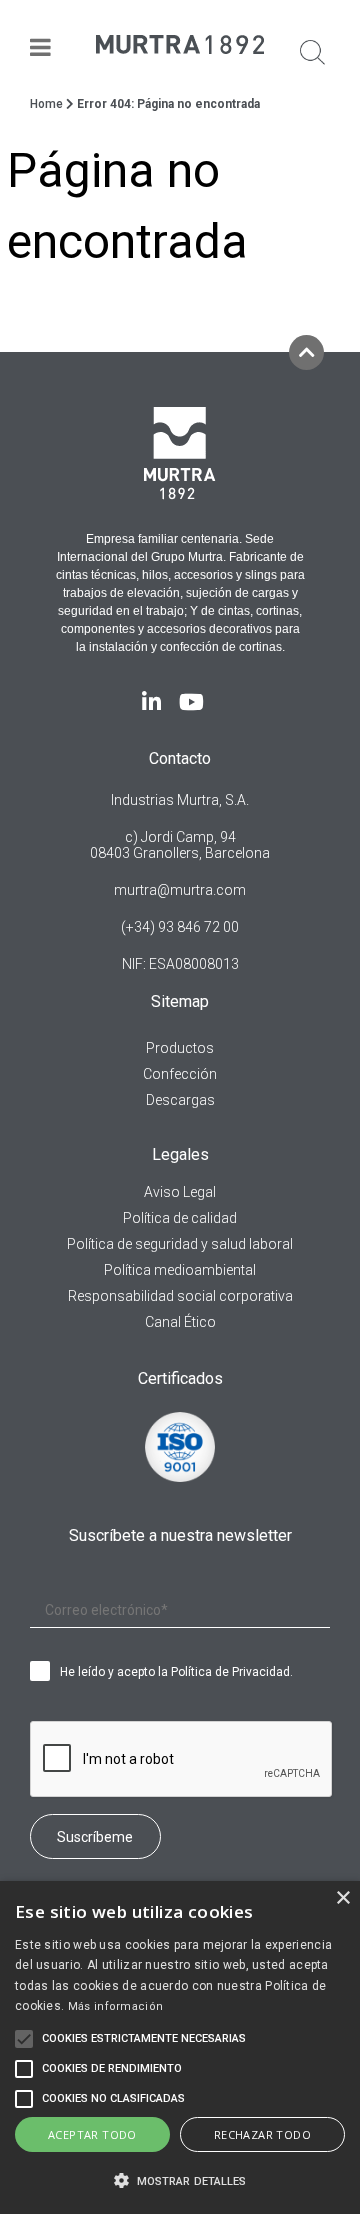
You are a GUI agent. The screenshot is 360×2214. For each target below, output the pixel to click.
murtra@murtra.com (180, 890)
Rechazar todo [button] (262, 2134)
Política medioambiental (180, 1270)
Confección (180, 1074)
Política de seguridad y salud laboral (180, 1244)
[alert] (180, 2047)
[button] (180, 2180)
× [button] (342, 1898)
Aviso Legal (180, 1192)
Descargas (180, 1100)
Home (46, 104)
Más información (116, 2006)
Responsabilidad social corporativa (180, 1296)
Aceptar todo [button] (92, 2134)
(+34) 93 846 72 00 (180, 927)
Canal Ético (180, 1322)
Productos (180, 1048)
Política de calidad (180, 1218)
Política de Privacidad (230, 1672)
